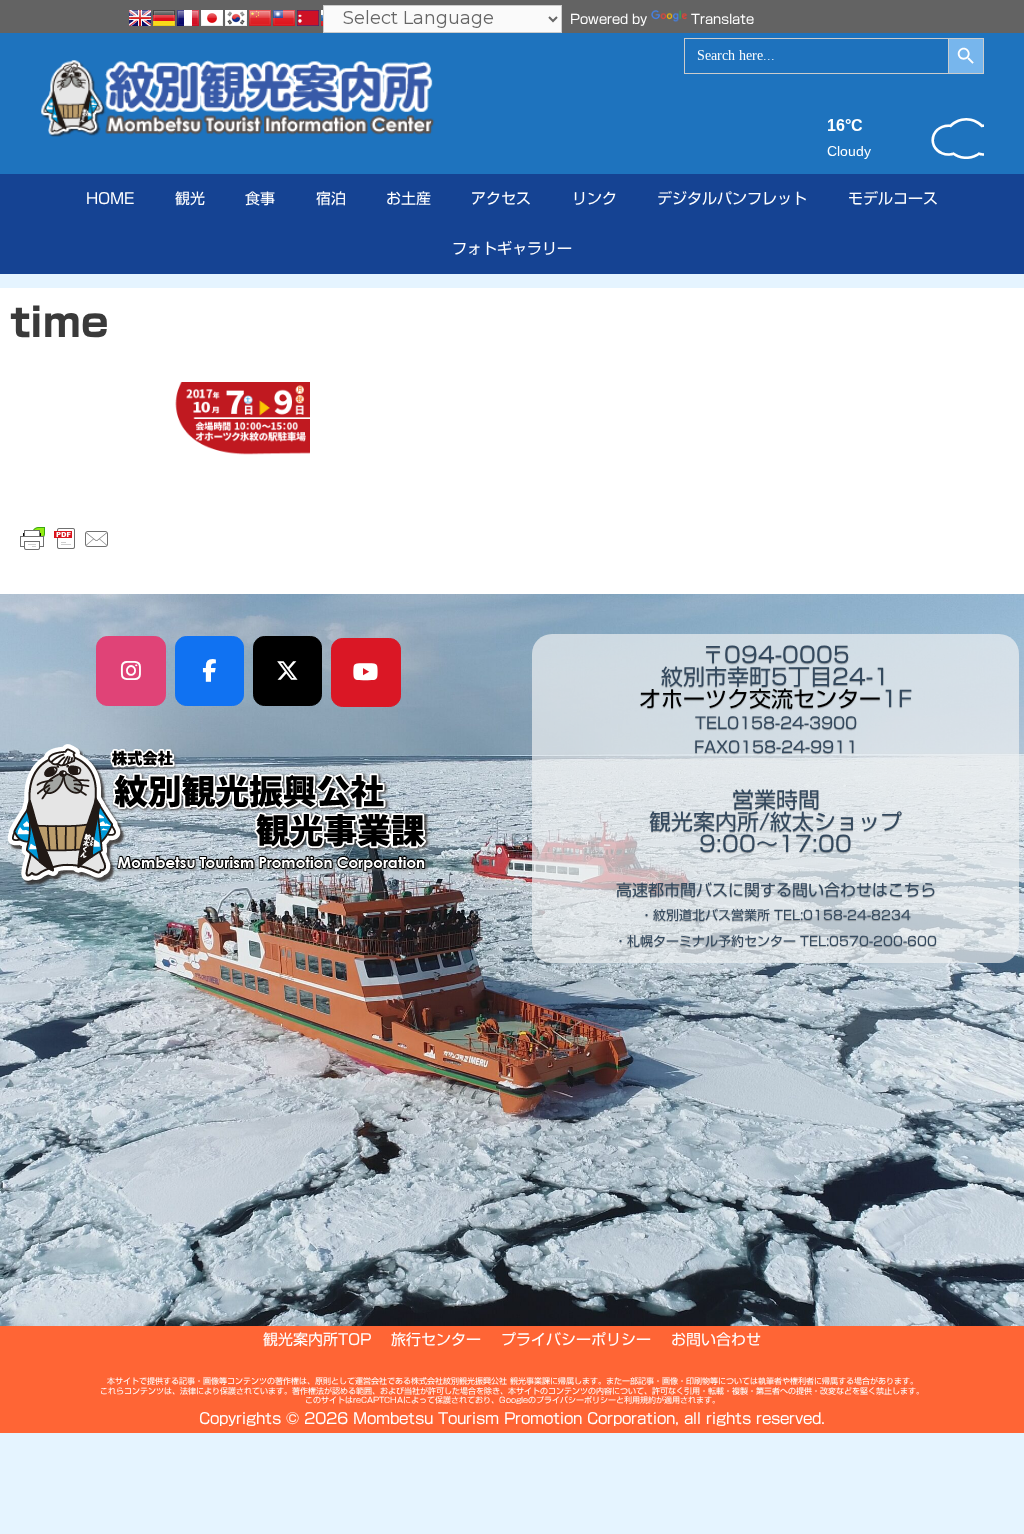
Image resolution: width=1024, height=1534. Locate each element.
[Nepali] (308, 18)
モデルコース (893, 198)
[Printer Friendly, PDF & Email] (65, 539)
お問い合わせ (716, 1339)
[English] (140, 18)
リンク (594, 198)
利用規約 (640, 1400)
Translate (722, 19)
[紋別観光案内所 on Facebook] (210, 671)
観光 (190, 198)
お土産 (408, 198)
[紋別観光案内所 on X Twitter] (288, 671)
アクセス (501, 198)
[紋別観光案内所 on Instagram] (131, 671)
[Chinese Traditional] (284, 18)
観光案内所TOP (317, 1339)
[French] (188, 18)
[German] (164, 18)
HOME (110, 198)
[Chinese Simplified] (260, 18)
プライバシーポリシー (576, 1339)
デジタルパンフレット (732, 198)
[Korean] (236, 18)
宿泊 (331, 198)
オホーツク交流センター (760, 699)
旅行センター (436, 1339)
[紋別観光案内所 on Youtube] (366, 673)
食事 (260, 198)
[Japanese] (212, 18)
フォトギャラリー (512, 248)
